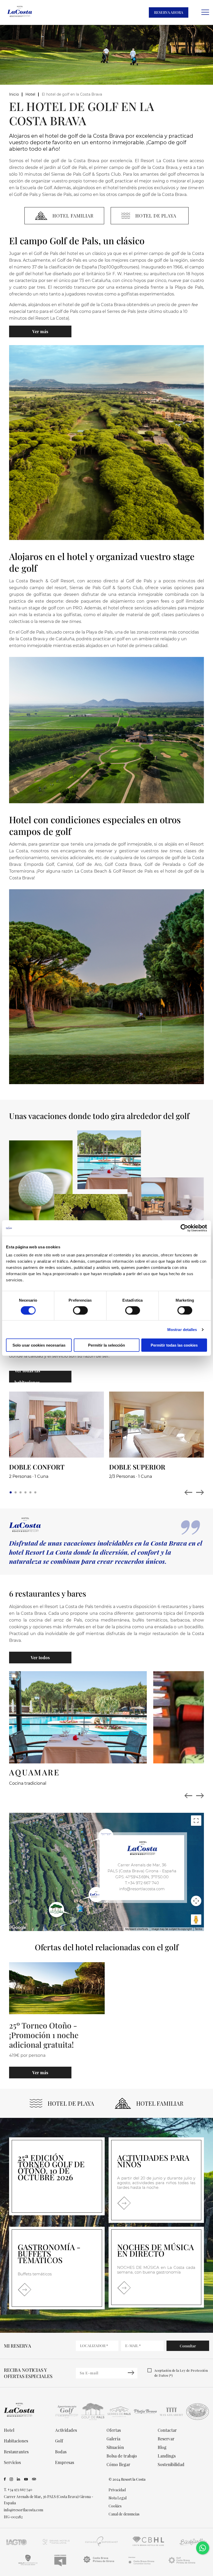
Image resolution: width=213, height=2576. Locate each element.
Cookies (115, 2506)
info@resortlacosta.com (142, 1889)
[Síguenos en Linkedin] (19, 2479)
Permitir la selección (106, 1345)
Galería (113, 2439)
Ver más (40, 331)
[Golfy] (28, 2565)
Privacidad (117, 2490)
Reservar (166, 2439)
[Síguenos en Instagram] (11, 2479)
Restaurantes (16, 2452)
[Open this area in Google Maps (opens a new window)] (19, 1928)
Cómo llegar (118, 2464)
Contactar (167, 2430)
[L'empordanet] (102, 2546)
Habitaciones (16, 2441)
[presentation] (188, 1796)
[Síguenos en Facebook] (5, 2479)
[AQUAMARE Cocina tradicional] (78, 1717)
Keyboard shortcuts (137, 1929)
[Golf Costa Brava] (182, 2565)
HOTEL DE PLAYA (71, 2103)
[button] (11, 1492)
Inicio (14, 94)
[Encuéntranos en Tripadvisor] (34, 2479)
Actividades (66, 2430)
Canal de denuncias (124, 2514)
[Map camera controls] (196, 1901)
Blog (162, 2447)
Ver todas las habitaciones (27, 1376)
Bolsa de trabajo (122, 2456)
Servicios (12, 2462)
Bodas (61, 2452)
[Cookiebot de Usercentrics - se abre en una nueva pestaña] (184, 1228)
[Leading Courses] (60, 2565)
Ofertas (114, 2430)
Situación (115, 2447)
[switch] (80, 1310)
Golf (59, 2441)
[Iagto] (17, 2546)
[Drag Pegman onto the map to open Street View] (196, 1920)
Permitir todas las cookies (174, 1345)
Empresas (65, 2462)
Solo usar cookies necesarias (39, 1345)
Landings (167, 2456)
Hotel (30, 94)
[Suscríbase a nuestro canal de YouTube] (26, 2479)
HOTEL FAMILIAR (160, 2103)
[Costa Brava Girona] (141, 2565)
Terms (199, 1929)
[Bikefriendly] (193, 2546)
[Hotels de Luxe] (149, 2546)
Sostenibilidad (171, 2464)
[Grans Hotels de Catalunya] (56, 2546)
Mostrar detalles (182, 1329)
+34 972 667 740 (20, 2490)
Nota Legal (118, 2498)
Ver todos (40, 1658)
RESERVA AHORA (169, 12)
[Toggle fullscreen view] (196, 1821)
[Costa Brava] (99, 2565)
